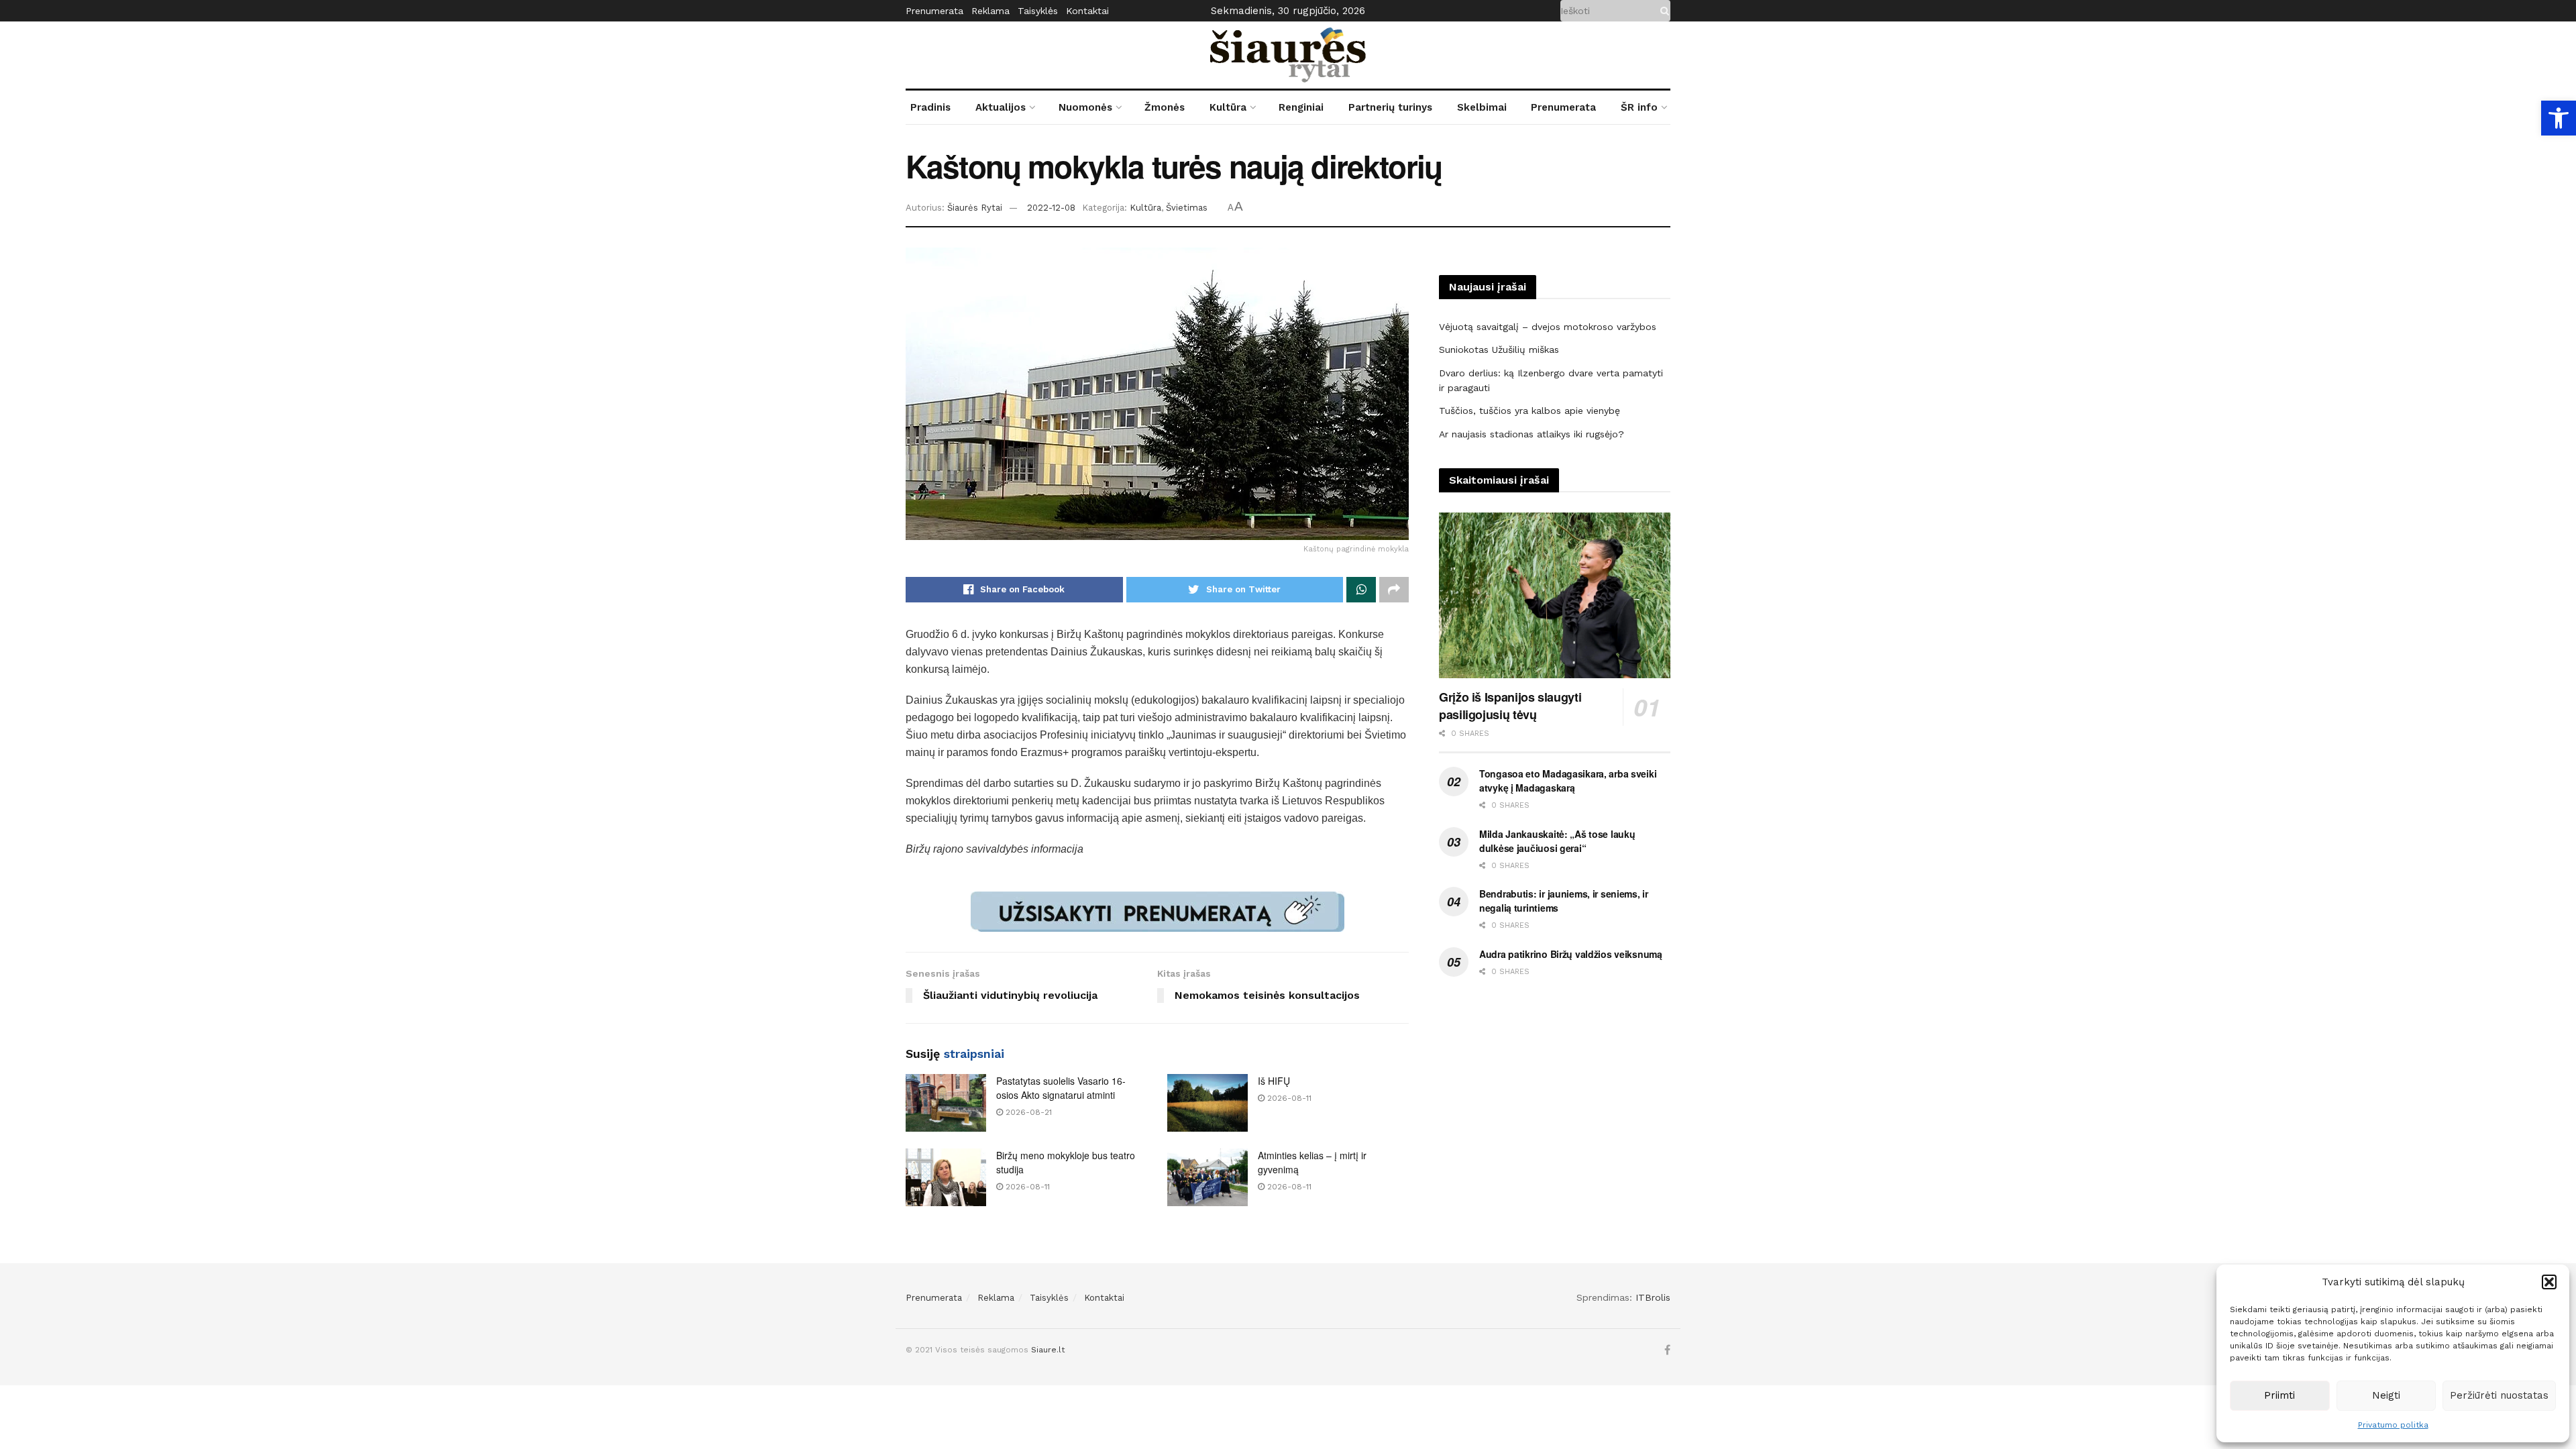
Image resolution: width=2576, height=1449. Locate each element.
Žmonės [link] (1165, 107)
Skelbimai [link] (1482, 107)
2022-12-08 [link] (1051, 208)
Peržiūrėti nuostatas (2499, 1395)
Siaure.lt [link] (1048, 1350)
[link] (2559, 118)
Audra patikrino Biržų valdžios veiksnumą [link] (1571, 954)
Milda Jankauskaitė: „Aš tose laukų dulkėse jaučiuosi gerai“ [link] (1557, 841)
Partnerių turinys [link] (1390, 107)
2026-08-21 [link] (1027, 1112)
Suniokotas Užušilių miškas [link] (1499, 350)
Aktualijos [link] (1001, 107)
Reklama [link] (990, 11)
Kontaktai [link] (1087, 11)
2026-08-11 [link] (1288, 1098)
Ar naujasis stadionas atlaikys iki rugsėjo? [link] (1532, 434)
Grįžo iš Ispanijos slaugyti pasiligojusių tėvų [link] (1510, 706)
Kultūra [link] (1228, 107)
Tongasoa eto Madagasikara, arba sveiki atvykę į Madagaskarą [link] (1568, 781)
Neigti (2386, 1395)
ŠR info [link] (1639, 107)
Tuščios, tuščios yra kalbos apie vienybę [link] (1529, 411)
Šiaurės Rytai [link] (975, 208)
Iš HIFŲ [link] (1274, 1081)
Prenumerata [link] (934, 11)
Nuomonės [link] (1085, 107)
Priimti (2279, 1395)
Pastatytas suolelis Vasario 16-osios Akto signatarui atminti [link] (1061, 1088)
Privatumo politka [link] (2393, 1425)
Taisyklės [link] (1038, 11)
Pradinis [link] (930, 107)
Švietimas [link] (1187, 208)
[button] (2549, 1282)
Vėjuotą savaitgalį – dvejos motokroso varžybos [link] (1548, 327)
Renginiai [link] (1301, 107)
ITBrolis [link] (1653, 1297)
